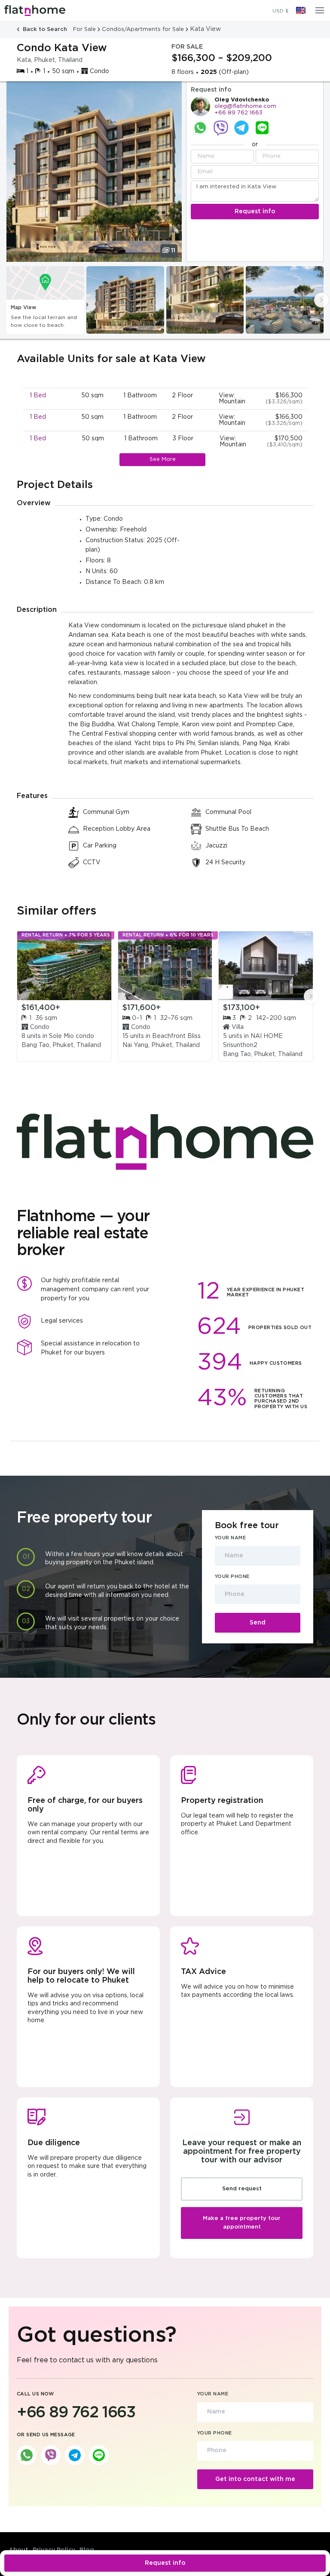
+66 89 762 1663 (238, 113)
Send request (242, 2189)
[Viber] (221, 128)
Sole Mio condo (72, 1036)
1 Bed (38, 396)
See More (163, 459)
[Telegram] (241, 128)
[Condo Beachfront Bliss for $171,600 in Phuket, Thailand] (165, 966)
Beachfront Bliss (176, 1036)
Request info (165, 2563)
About (18, 2550)
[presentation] (321, 300)
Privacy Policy (54, 2550)
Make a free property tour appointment (242, 2223)
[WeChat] (262, 128)
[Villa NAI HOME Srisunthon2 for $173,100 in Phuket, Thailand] (266, 966)
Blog (87, 2550)
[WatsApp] (200, 128)
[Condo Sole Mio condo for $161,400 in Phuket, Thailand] (64, 966)
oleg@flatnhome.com (245, 106)
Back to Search (45, 29)
